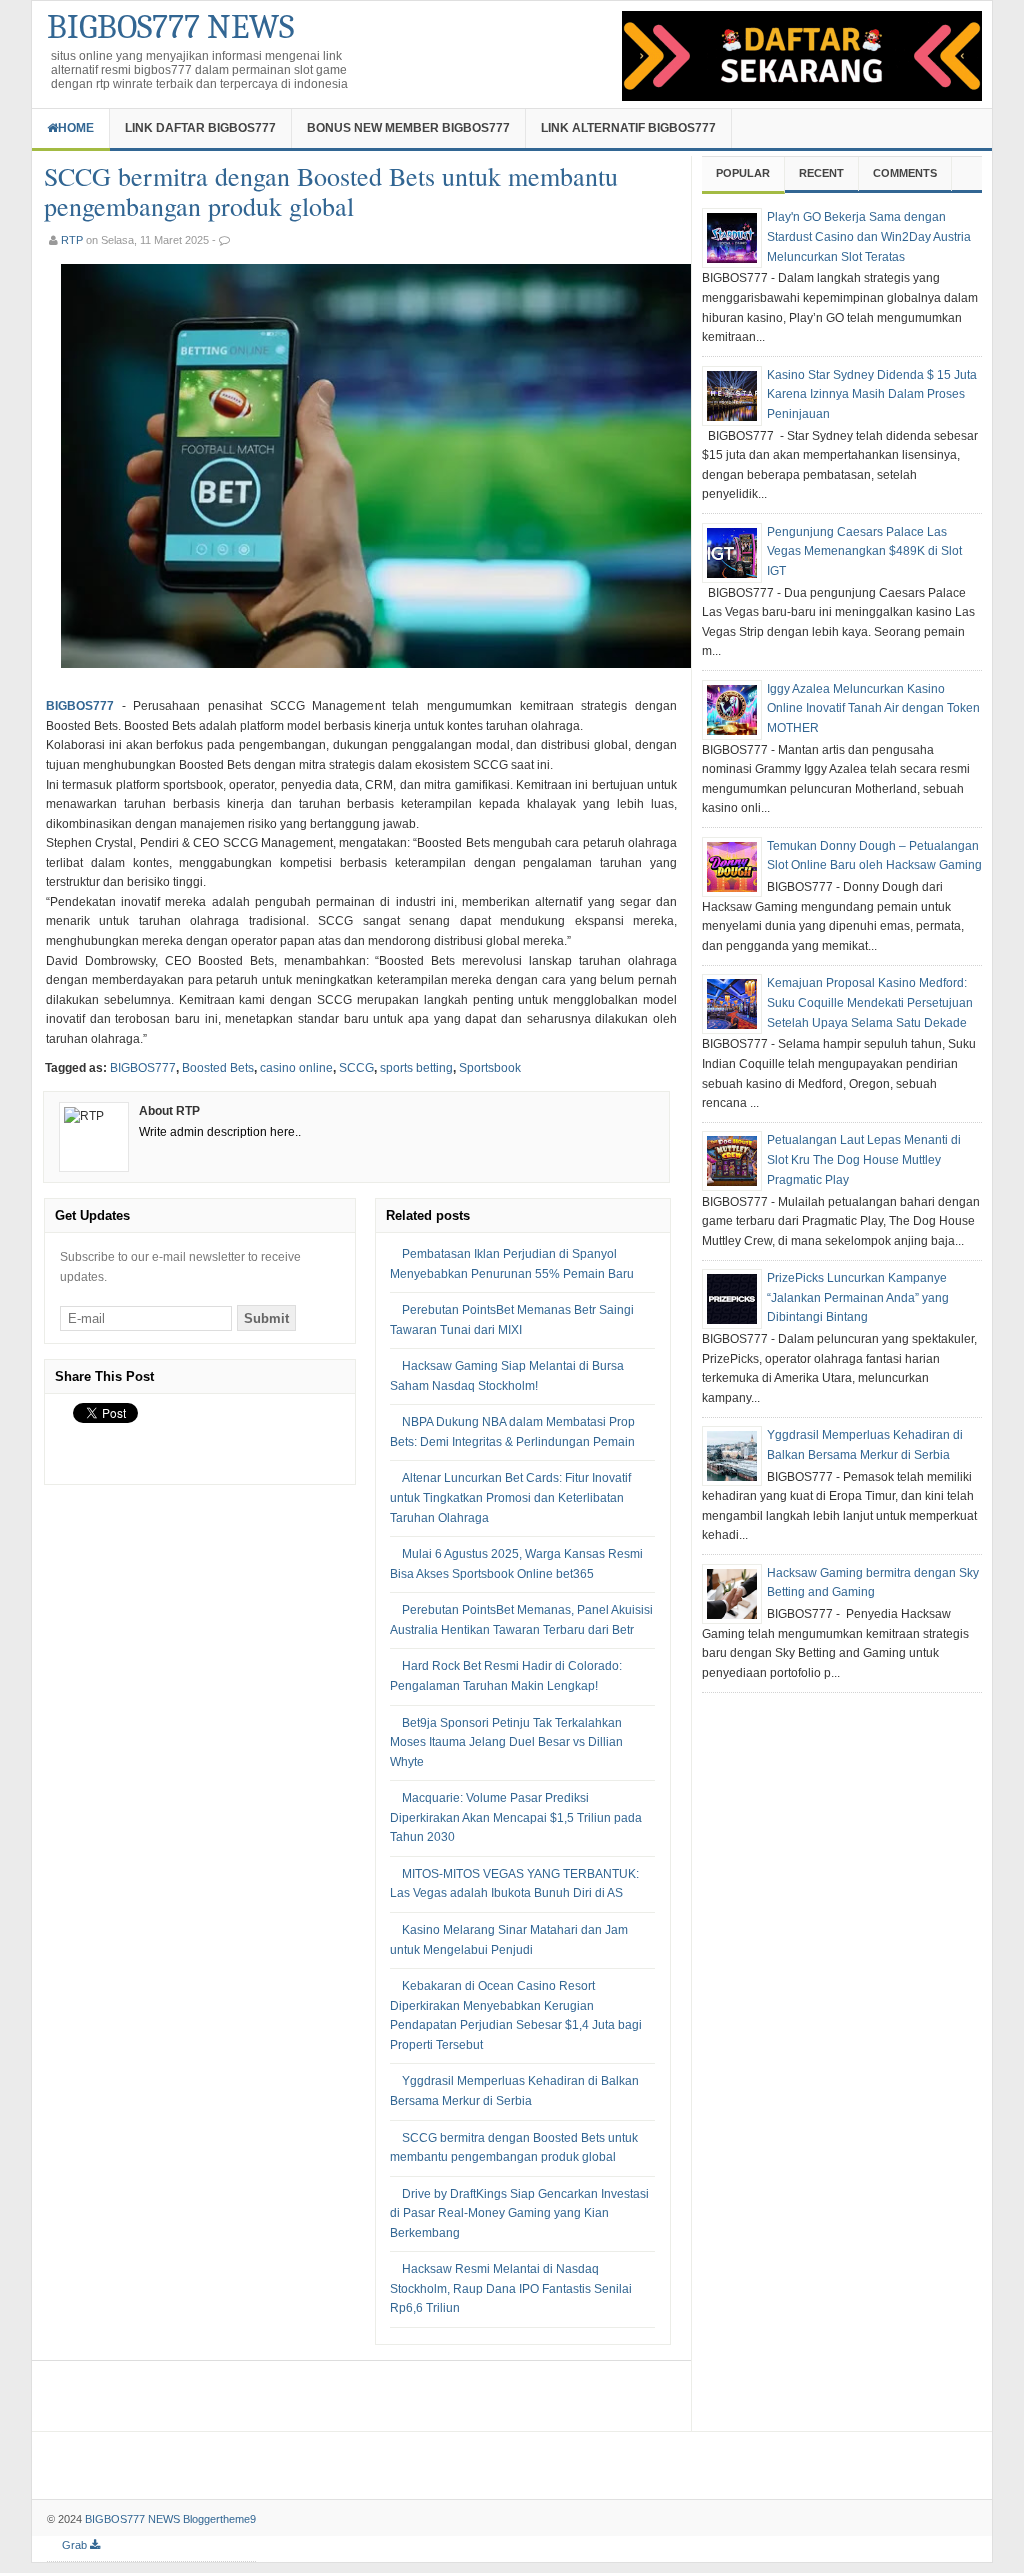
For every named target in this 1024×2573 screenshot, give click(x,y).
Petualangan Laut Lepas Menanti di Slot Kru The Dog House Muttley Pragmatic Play (864, 1159)
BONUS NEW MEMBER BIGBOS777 (408, 128)
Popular (743, 173)
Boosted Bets (218, 1068)
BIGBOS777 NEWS (170, 27)
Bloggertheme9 (219, 2519)
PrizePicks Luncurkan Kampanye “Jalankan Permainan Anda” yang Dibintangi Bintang (858, 1297)
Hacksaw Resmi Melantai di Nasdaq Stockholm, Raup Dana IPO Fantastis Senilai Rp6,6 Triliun (511, 2288)
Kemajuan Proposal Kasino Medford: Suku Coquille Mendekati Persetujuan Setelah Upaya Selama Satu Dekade (870, 1002)
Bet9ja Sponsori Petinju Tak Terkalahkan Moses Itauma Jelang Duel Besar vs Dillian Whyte (506, 1742)
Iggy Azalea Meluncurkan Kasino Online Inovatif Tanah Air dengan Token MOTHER (873, 708)
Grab (76, 2545)
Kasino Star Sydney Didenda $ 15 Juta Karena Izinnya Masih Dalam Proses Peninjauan (872, 394)
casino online (296, 1068)
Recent (821, 173)
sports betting (416, 1068)
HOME (76, 128)
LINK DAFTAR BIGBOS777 (200, 128)
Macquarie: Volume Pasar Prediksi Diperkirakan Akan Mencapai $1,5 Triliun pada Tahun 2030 (516, 1817)
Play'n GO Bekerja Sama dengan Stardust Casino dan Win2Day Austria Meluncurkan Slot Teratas (869, 236)
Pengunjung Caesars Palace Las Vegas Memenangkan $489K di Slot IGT (864, 551)
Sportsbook (490, 1068)
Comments (905, 173)
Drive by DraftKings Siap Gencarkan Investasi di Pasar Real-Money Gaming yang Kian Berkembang (519, 2213)
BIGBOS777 (80, 706)
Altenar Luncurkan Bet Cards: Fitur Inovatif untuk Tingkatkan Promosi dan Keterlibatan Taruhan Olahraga (510, 1497)
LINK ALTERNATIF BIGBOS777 (628, 128)
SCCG (356, 1068)
